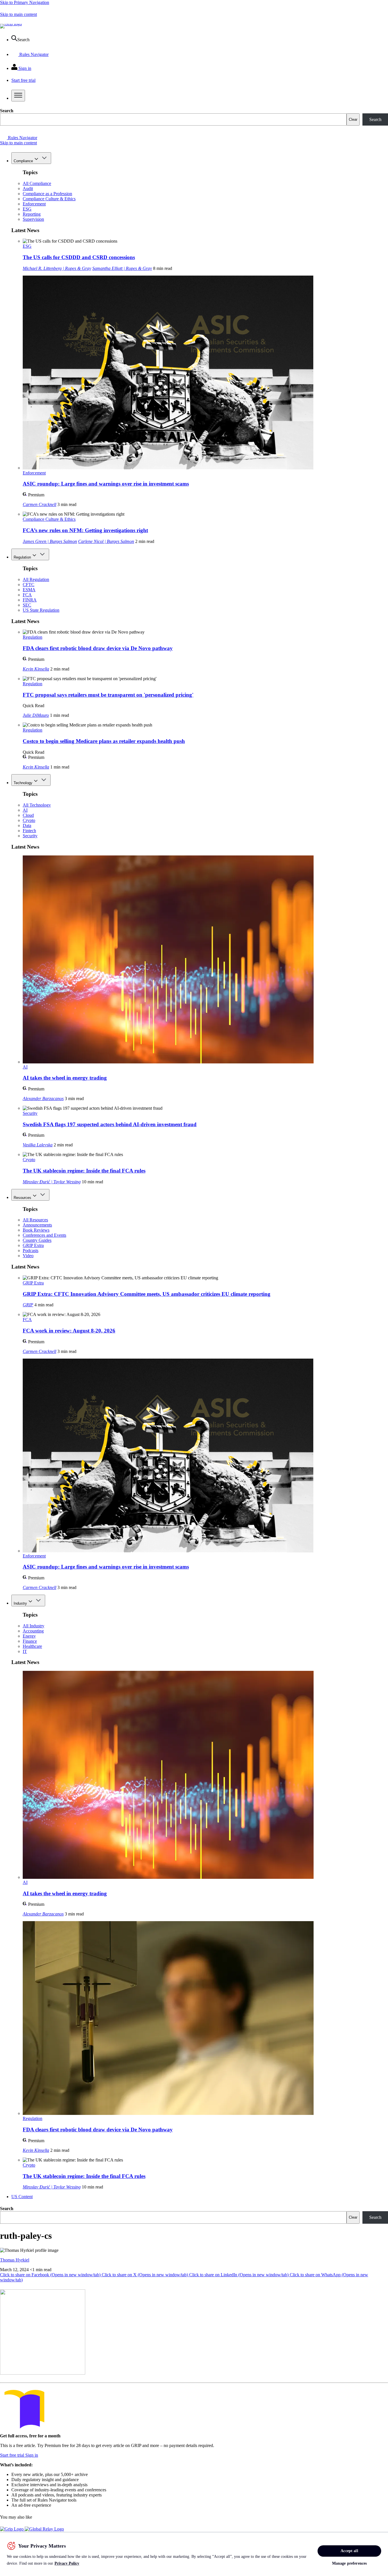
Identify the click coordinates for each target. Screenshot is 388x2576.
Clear (353, 119)
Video (28, 1256)
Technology (23, 783)
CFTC (29, 585)
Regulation (22, 557)
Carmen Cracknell (39, 504)
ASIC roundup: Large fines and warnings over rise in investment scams (106, 484)
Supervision (33, 219)
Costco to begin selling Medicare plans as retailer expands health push (104, 741)
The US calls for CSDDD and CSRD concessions (79, 257)
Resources (22, 1198)
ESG (27, 209)
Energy (29, 1636)
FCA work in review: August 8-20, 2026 (69, 1331)
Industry (20, 1603)
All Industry (34, 1626)
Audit (28, 189)
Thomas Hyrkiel (15, 2260)
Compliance (23, 161)
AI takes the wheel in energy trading (65, 1078)
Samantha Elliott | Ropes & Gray (122, 268)
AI (25, 810)
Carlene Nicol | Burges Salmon (106, 541)
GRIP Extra (33, 1245)
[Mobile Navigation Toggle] (18, 96)
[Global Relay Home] (44, 2529)
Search (7, 111)
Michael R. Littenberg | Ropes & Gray (57, 268)
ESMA (29, 590)
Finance (30, 1641)
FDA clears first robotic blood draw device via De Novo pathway (98, 648)
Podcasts (31, 1250)
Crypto (29, 820)
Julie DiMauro (36, 715)
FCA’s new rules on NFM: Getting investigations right (85, 530)
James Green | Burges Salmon (50, 541)
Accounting (33, 1631)
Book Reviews (36, 1230)
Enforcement (34, 204)
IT (25, 1651)
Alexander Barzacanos (43, 1099)
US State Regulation (41, 610)
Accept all (349, 2551)
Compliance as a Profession (47, 194)
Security (30, 836)
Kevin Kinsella (36, 669)
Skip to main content (18, 14)
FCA (27, 595)
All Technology (37, 805)
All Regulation (36, 579)
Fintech (29, 831)
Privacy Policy (67, 2563)
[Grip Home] (12, 2529)
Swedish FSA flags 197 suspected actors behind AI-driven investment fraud (110, 1124)
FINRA (30, 600)
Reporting (32, 214)
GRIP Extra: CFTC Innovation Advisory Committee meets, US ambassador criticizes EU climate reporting (147, 1294)
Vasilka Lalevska (38, 1145)
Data (27, 825)
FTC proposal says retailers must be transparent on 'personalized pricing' (108, 695)
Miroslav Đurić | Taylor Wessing (52, 1182)
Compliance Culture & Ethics (49, 199)
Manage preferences (350, 2563)
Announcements (37, 1225)
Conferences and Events (44, 1235)
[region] (194, 2554)
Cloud (28, 815)
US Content (22, 2197)
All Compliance (37, 183)
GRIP (28, 1305)
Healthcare (32, 1646)
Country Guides (37, 1240)
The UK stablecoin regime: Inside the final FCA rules (84, 1171)
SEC (27, 605)
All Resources (35, 1220)
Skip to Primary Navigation (25, 2)
